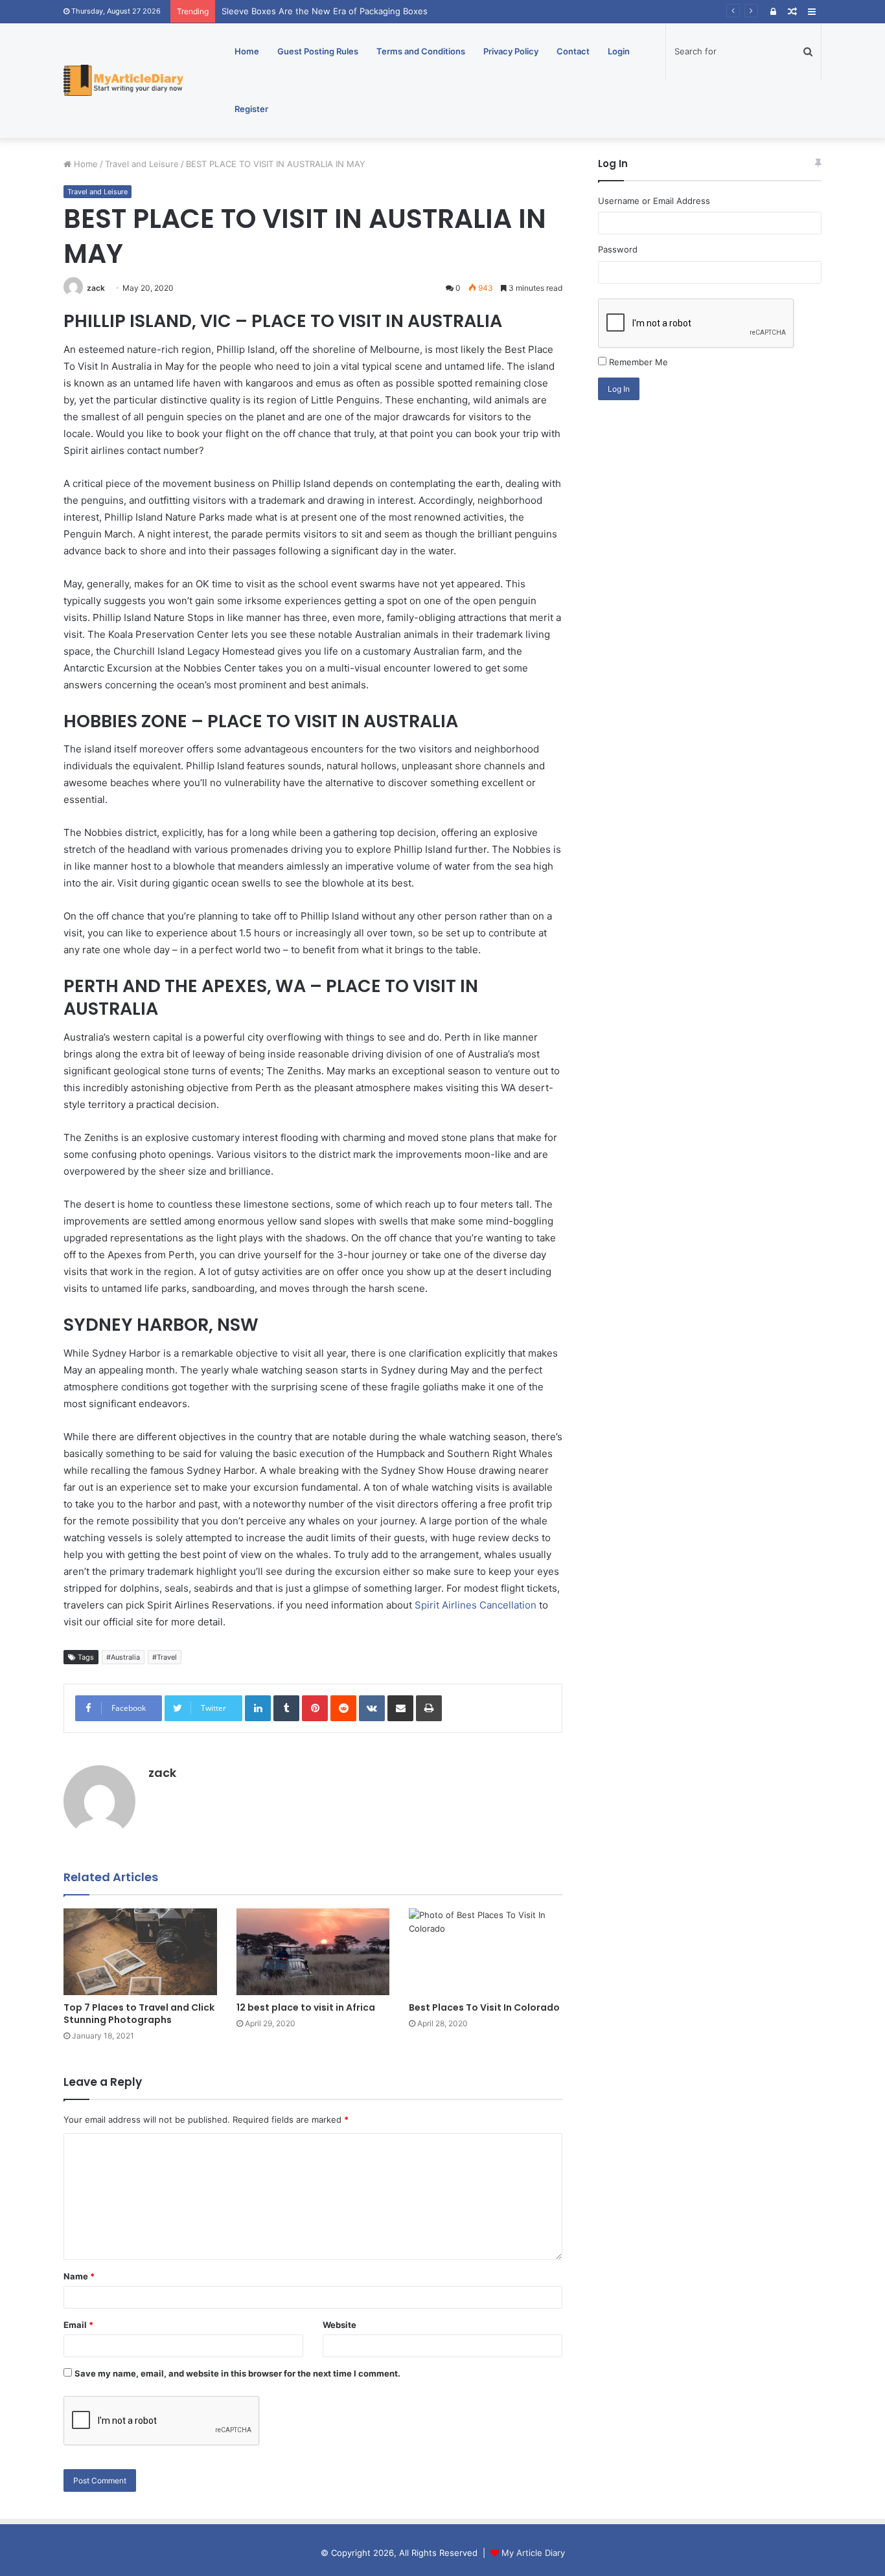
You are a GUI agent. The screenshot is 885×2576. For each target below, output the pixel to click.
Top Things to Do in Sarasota (280, 11)
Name (79, 2276)
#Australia (123, 1657)
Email (78, 2325)
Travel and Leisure (142, 164)
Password (618, 249)
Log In (619, 389)
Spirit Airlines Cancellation (476, 1605)
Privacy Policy (511, 51)
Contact (573, 51)
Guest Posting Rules (318, 51)
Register (251, 109)
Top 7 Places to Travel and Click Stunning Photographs (139, 2014)
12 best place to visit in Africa (306, 2007)
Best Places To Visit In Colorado (484, 2007)
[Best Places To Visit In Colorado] (486, 1951)
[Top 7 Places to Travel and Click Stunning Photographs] (140, 1951)
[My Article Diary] (123, 81)
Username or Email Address (654, 201)
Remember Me (638, 362)
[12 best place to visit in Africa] (313, 1951)
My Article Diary (533, 2553)
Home (247, 51)
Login (619, 51)
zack (96, 288)
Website (339, 2325)
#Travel (165, 1657)
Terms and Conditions (421, 51)
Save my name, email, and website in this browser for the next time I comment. (237, 2373)
